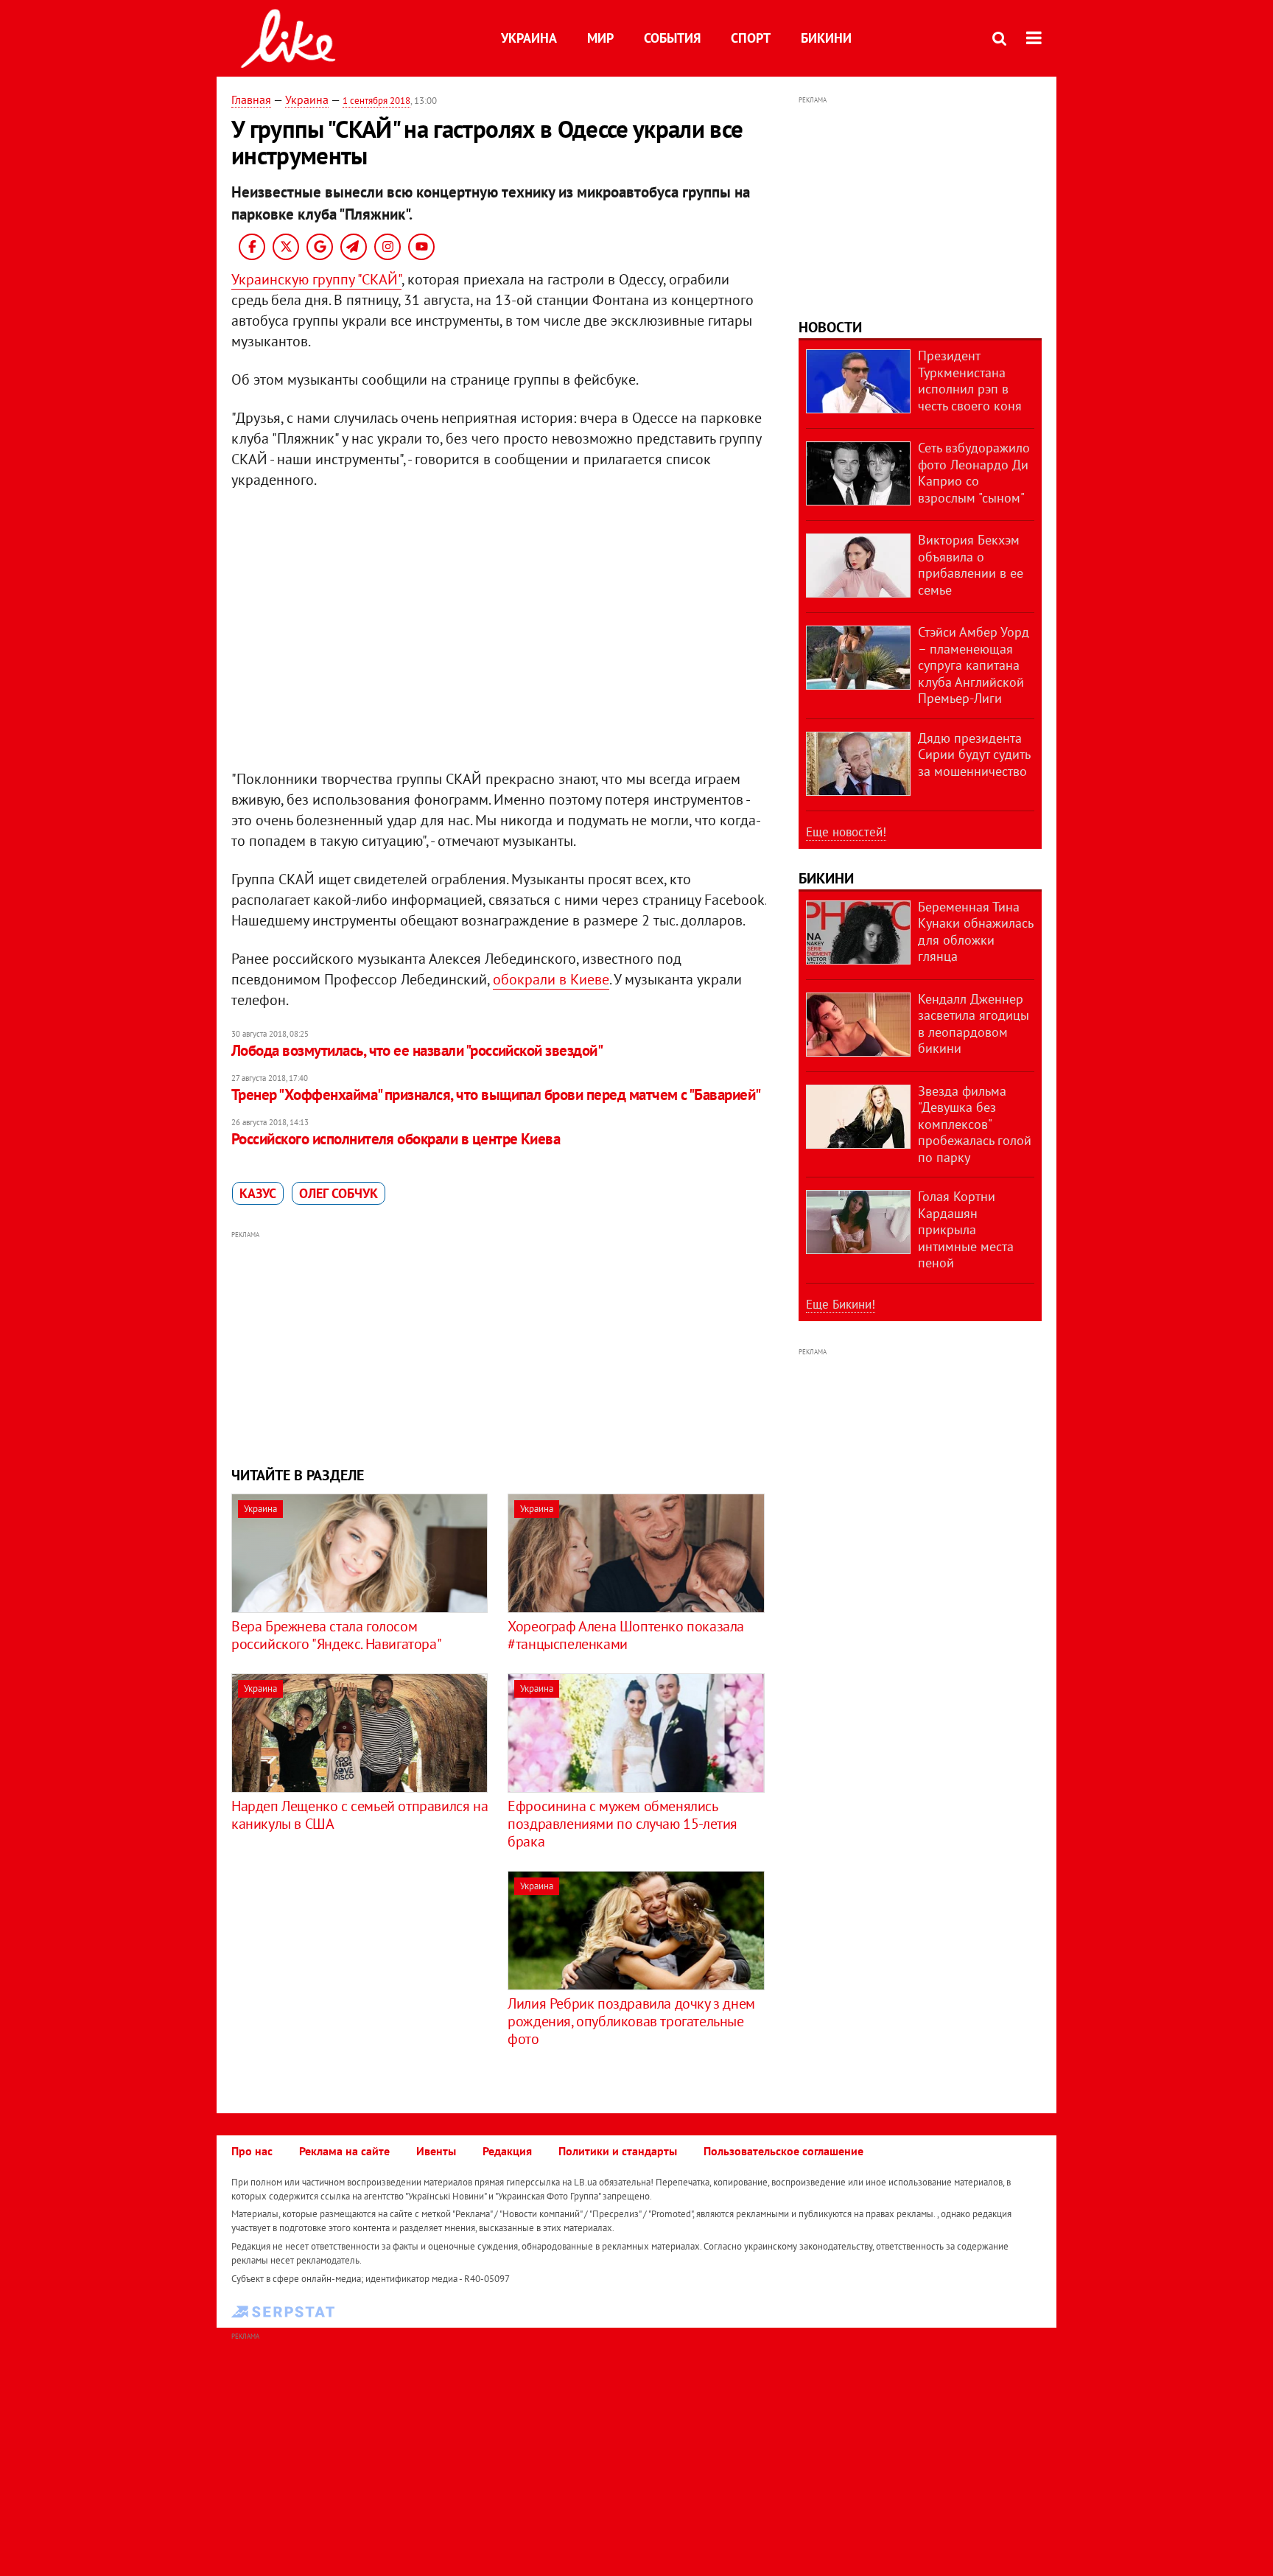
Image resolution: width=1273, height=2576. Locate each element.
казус (258, 1193)
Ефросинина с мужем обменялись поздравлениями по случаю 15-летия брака (623, 1824)
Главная (251, 99)
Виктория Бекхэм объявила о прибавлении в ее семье (971, 565)
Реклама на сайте (344, 2151)
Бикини (826, 38)
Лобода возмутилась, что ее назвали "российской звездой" (417, 1050)
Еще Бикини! (841, 1304)
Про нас (252, 2151)
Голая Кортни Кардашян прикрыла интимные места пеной (966, 1229)
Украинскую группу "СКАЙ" (316, 279)
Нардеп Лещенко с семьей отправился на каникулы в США (360, 1815)
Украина (529, 38)
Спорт (751, 38)
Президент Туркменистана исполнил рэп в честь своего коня (970, 381)
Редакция (507, 2151)
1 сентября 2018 (376, 101)
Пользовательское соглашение (783, 2151)
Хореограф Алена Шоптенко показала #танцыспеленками (626, 1635)
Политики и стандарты (618, 2151)
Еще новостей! (846, 832)
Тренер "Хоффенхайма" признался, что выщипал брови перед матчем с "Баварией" (496, 1095)
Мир (600, 38)
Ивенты (436, 2151)
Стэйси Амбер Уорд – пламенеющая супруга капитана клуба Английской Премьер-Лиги (974, 665)
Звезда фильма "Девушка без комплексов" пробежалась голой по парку (975, 1124)
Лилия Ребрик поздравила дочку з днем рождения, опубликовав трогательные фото (631, 2021)
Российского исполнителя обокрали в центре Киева (396, 1139)
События (672, 38)
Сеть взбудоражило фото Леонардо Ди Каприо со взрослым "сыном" (974, 473)
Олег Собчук (339, 1193)
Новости (830, 327)
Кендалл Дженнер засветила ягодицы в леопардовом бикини (974, 1024)
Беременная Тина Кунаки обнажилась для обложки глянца (975, 932)
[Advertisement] (499, 1347)
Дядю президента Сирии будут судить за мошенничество (974, 755)
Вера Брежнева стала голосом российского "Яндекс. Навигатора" (336, 1635)
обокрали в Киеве (551, 979)
